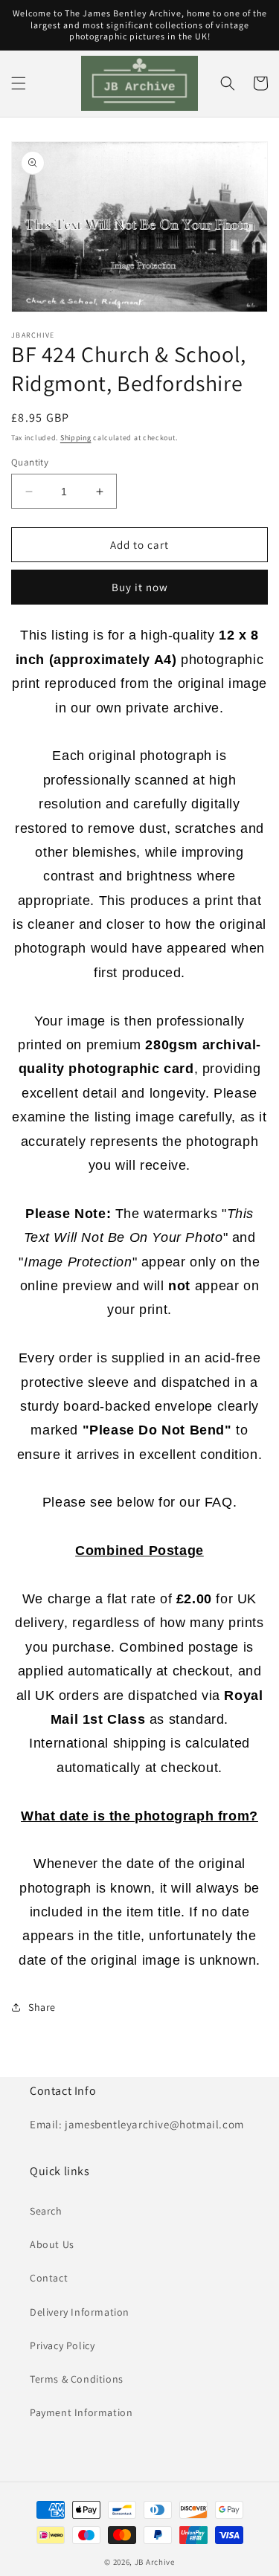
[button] (19, 83)
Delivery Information (80, 2312)
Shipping (76, 438)
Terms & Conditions (77, 2379)
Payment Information (81, 2412)
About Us (52, 2244)
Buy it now (140, 587)
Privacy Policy (62, 2345)
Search (46, 2211)
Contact (49, 2278)
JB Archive (155, 2562)
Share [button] (42, 2007)
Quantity (30, 462)
